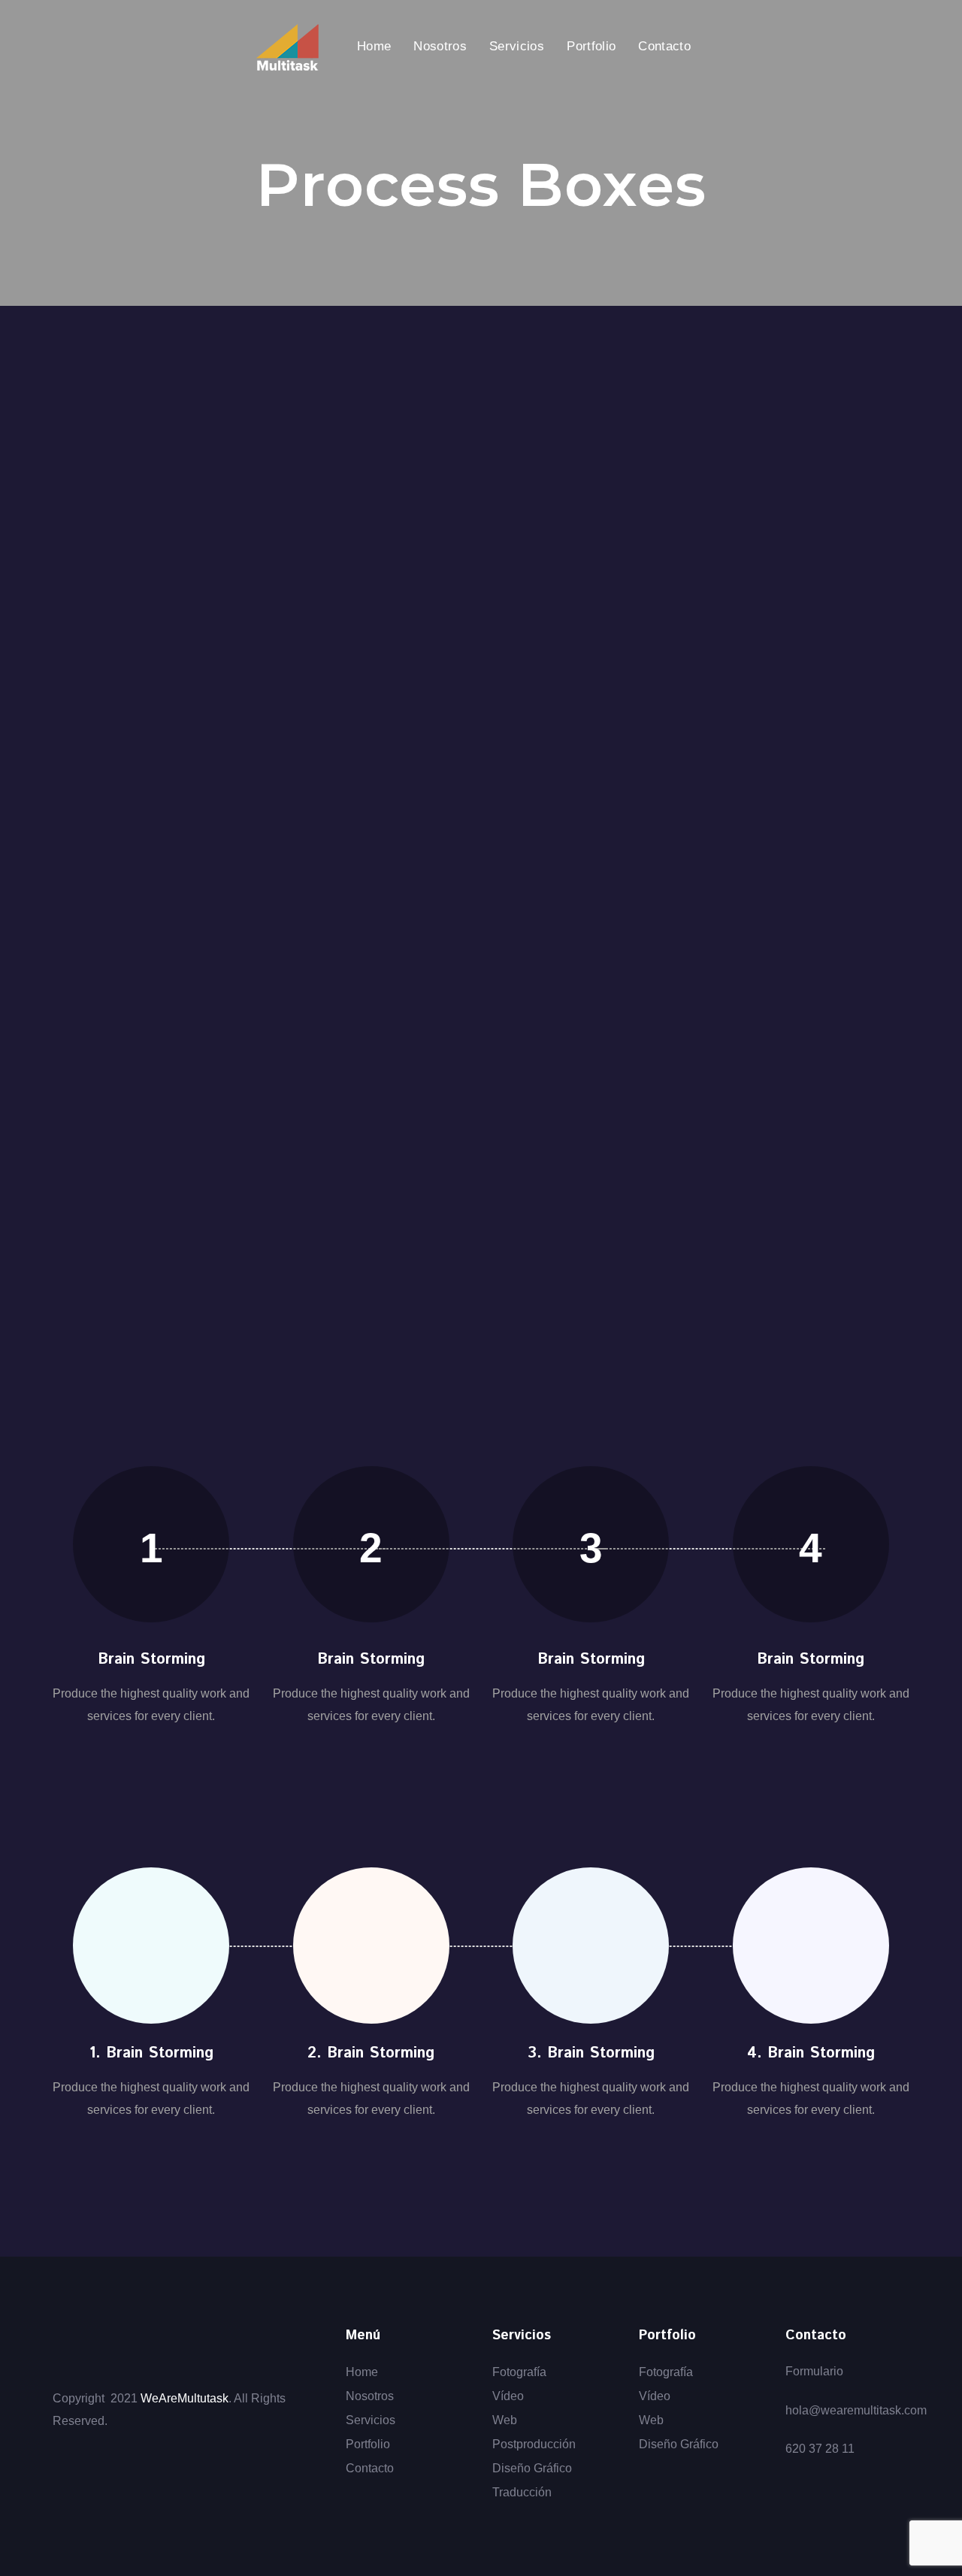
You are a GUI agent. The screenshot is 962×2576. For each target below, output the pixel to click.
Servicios (371, 2420)
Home (362, 2372)
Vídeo (508, 2396)
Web (505, 2420)
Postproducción (534, 2444)
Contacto (370, 2468)
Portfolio (368, 2444)
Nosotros (370, 2396)
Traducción (522, 2492)
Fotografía (519, 2372)
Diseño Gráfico (532, 2468)
